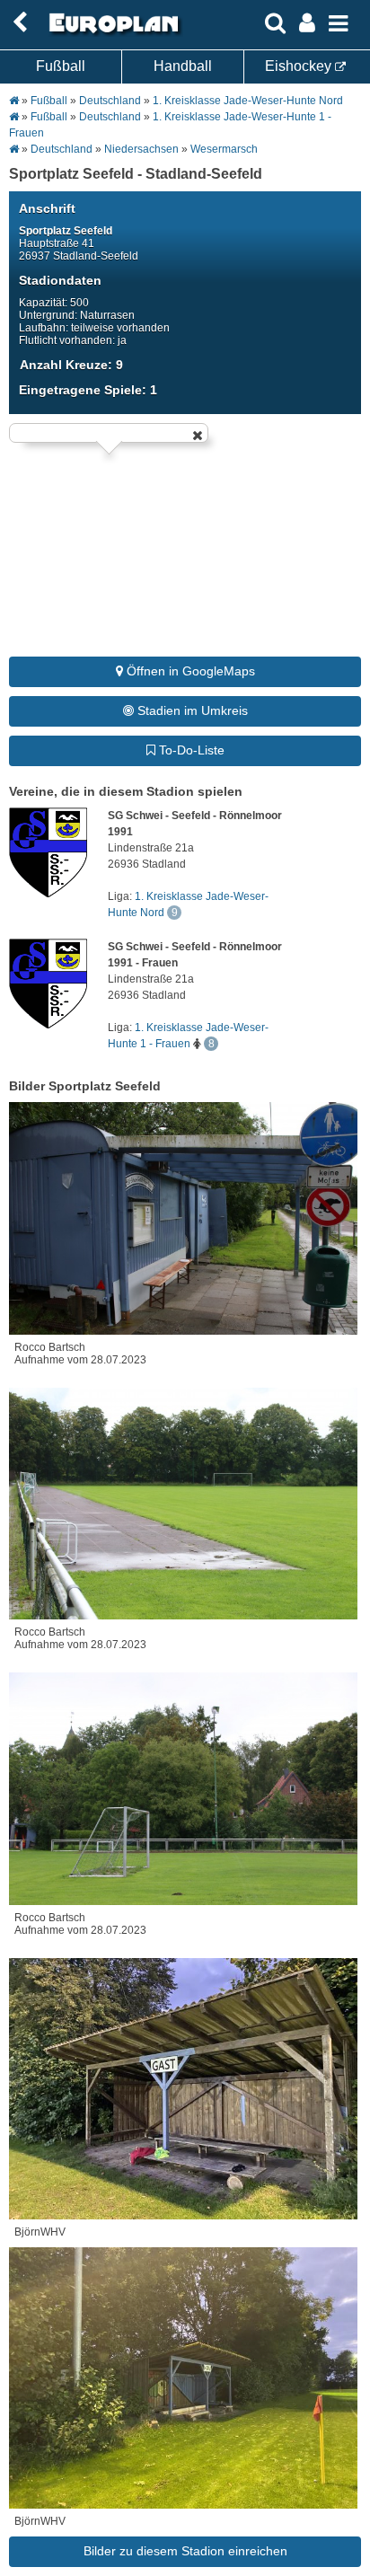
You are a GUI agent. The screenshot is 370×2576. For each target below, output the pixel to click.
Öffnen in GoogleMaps (189, 671)
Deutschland (110, 101)
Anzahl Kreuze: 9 (71, 365)
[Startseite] (111, 33)
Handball (183, 66)
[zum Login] (20, 23)
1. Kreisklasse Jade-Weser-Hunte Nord (248, 101)
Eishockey (300, 66)
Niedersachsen (141, 149)
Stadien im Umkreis (191, 710)
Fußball (61, 66)
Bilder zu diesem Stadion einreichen (185, 2551)
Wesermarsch (224, 149)
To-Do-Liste (190, 750)
